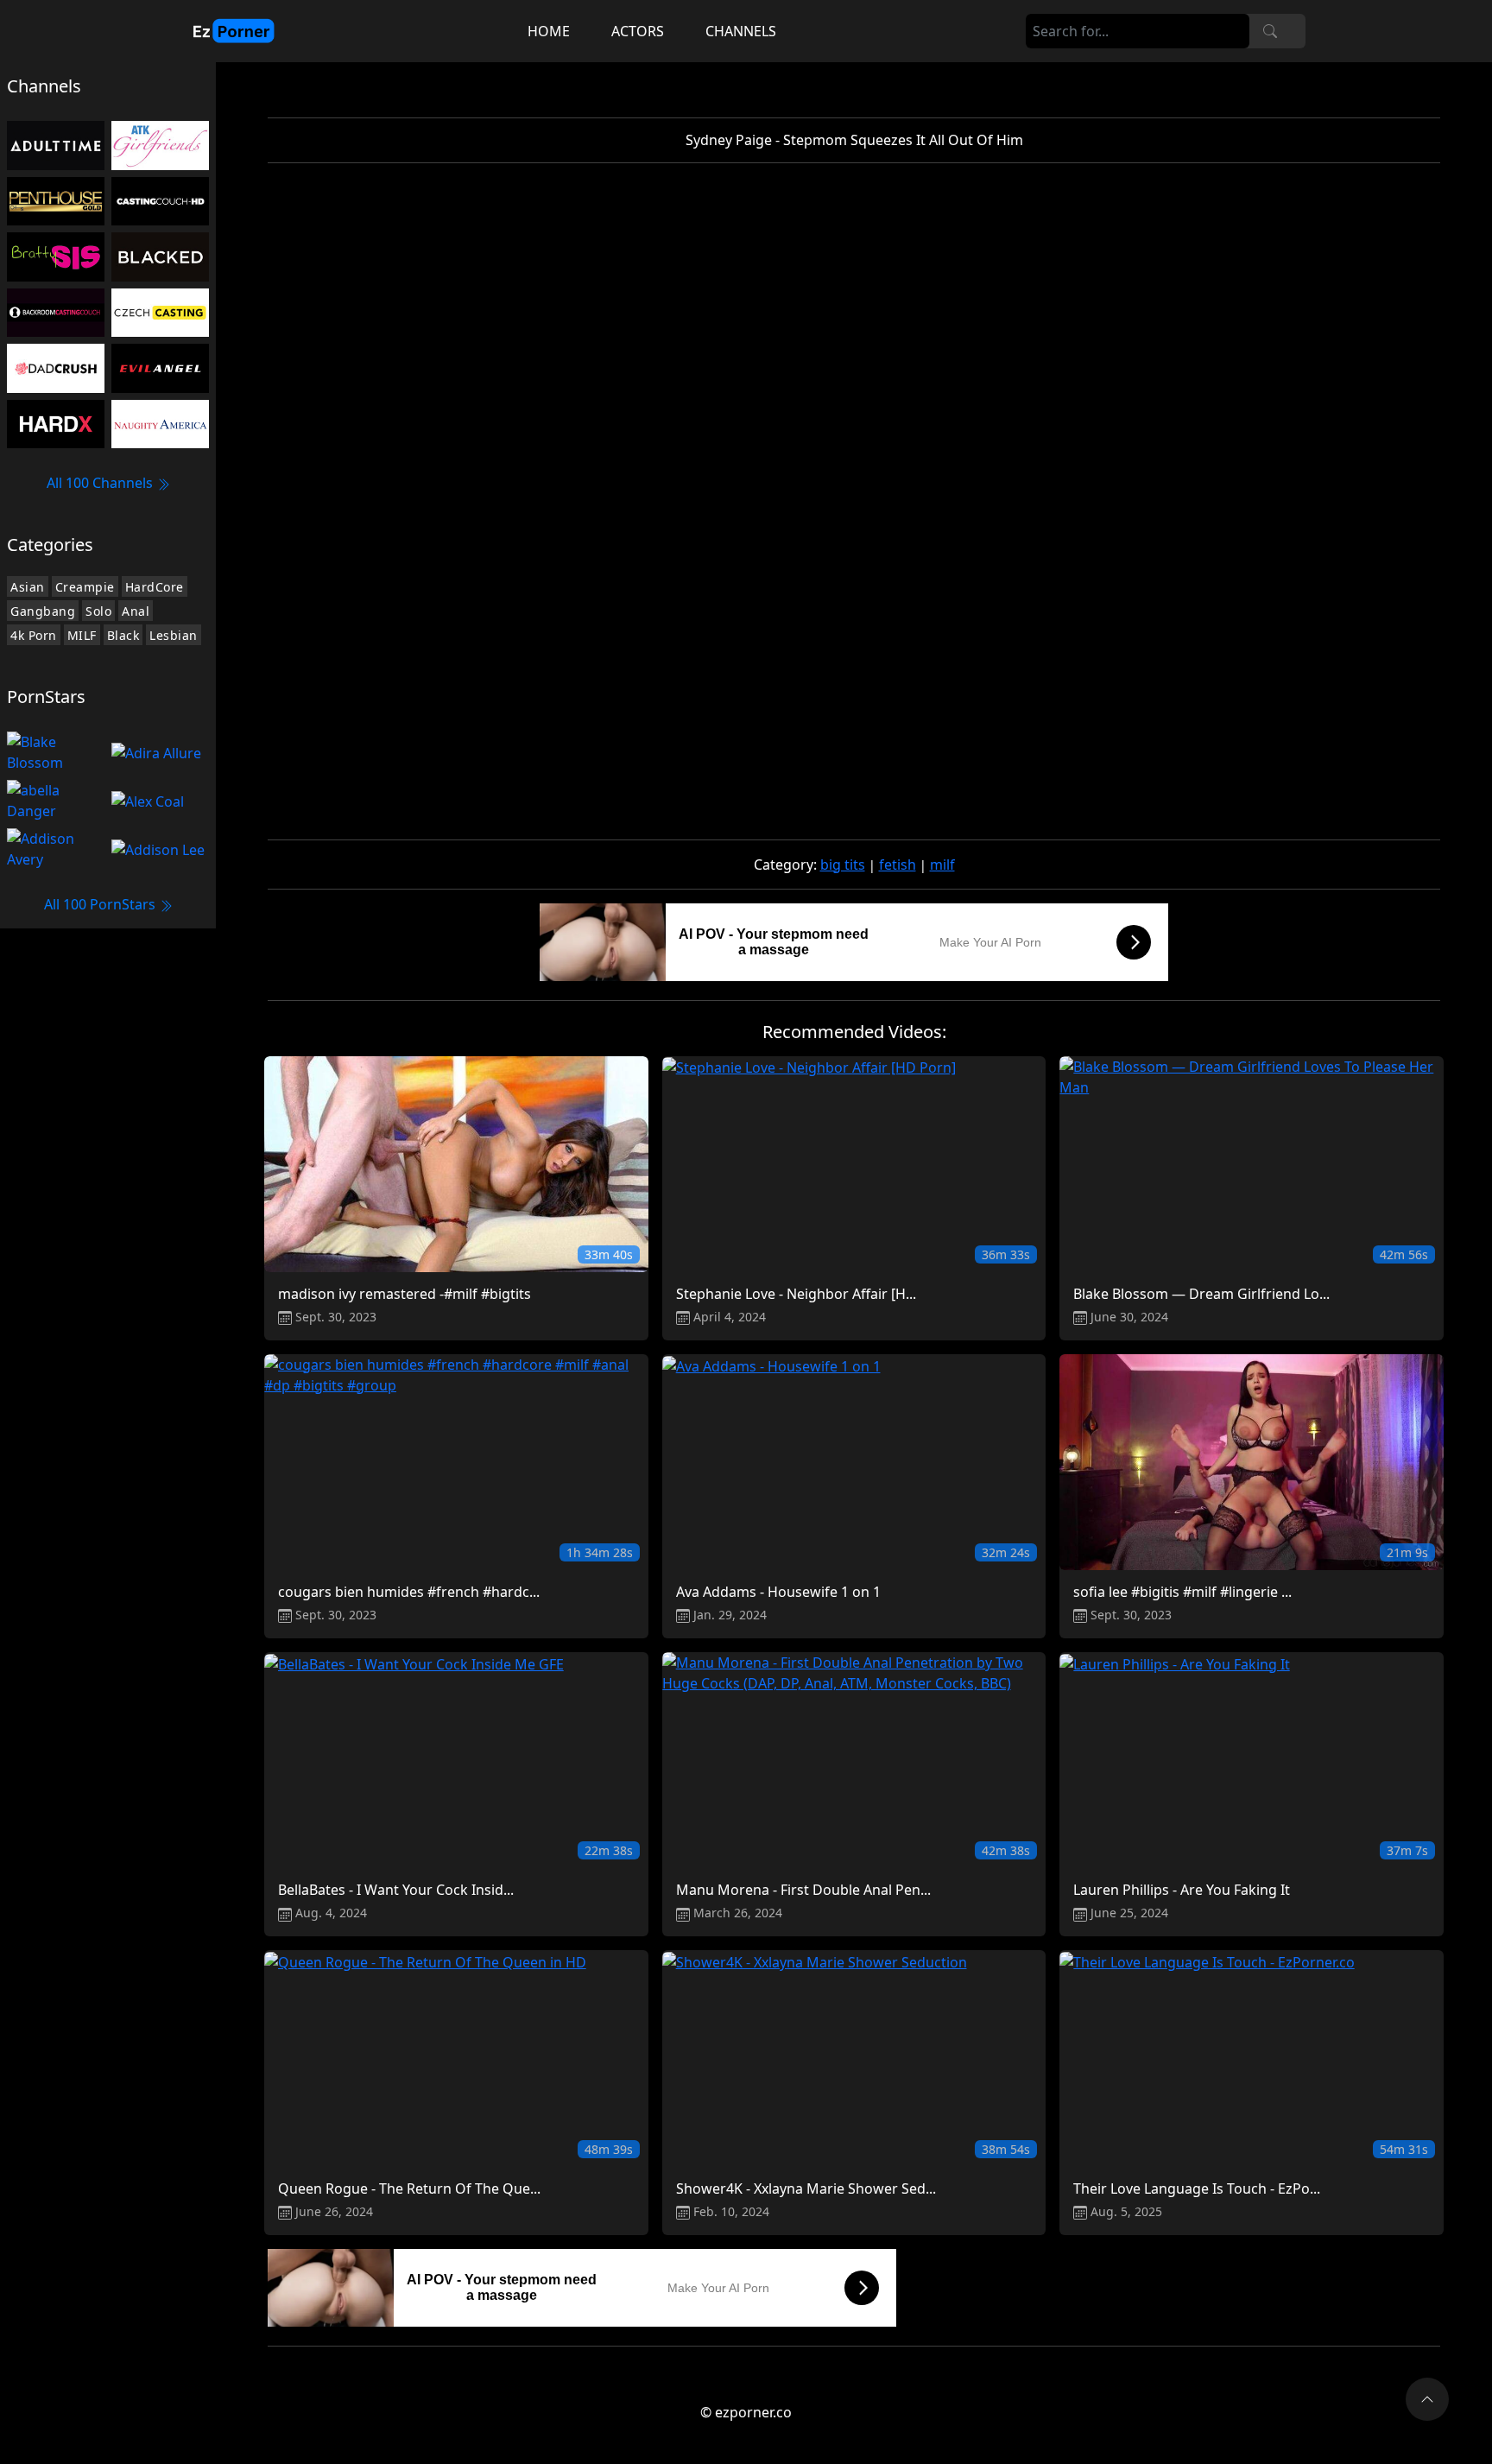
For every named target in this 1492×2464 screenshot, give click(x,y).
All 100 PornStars (101, 904)
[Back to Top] (1427, 2399)
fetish (898, 865)
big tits (843, 865)
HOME (549, 31)
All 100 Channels (101, 483)
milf (942, 865)
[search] (1270, 31)
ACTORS (638, 31)
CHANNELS (741, 31)
